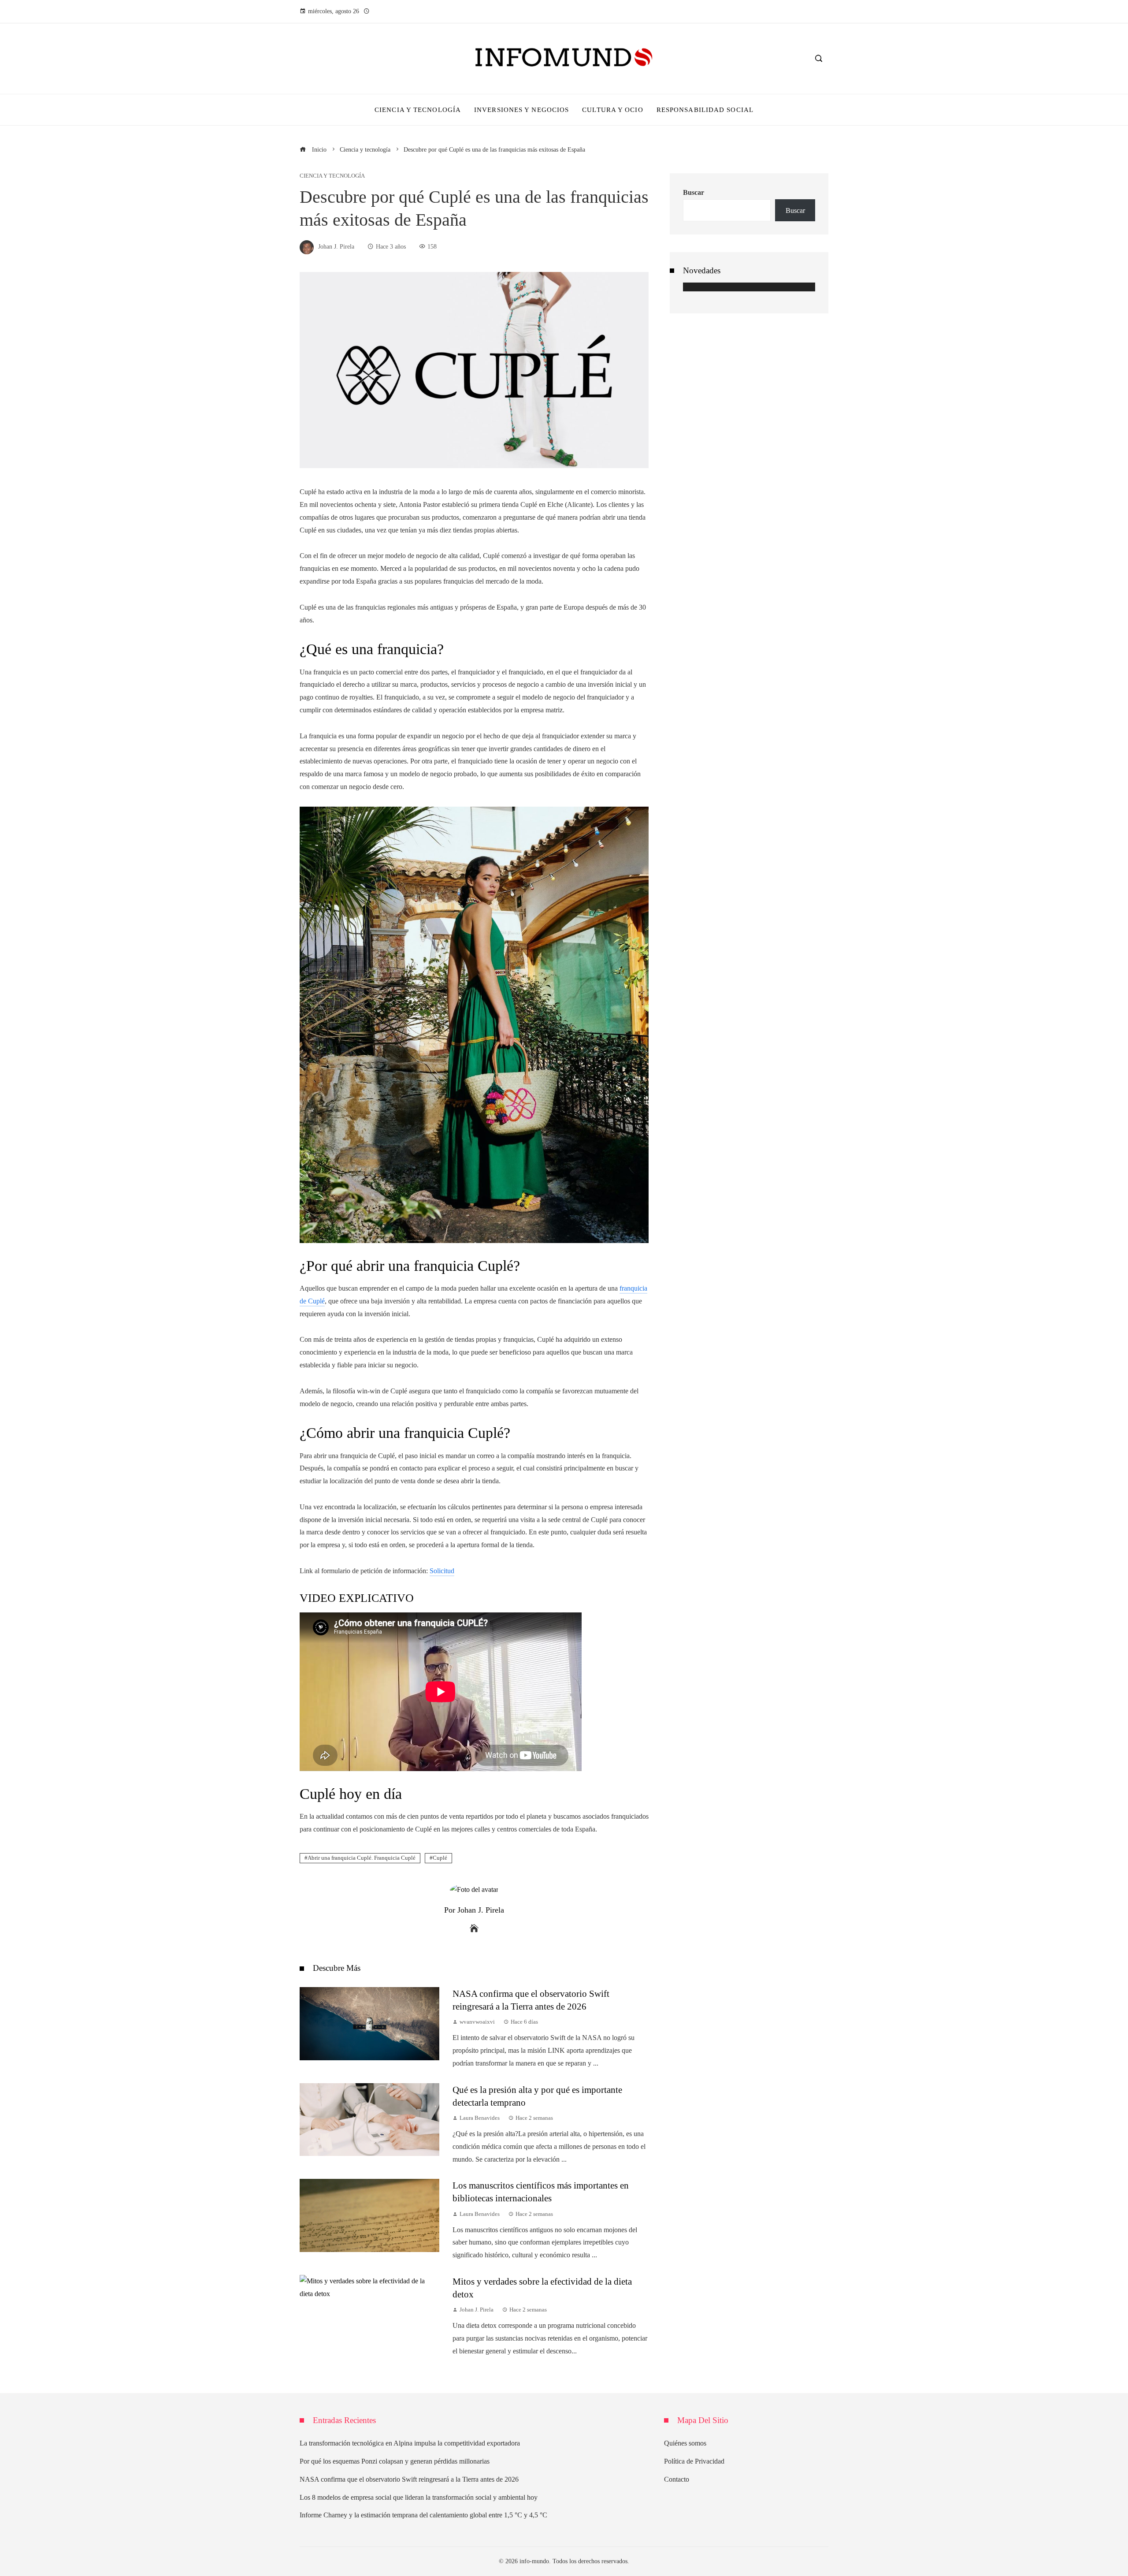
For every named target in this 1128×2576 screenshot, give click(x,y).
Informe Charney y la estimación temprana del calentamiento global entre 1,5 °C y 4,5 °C (423, 2515)
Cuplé (440, 1858)
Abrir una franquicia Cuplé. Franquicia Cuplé (362, 1858)
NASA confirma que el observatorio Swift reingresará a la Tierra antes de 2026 (409, 2479)
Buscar (694, 192)
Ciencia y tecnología (332, 176)
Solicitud (442, 1571)
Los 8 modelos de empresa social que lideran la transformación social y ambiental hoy (419, 2497)
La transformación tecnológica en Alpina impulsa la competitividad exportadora (410, 2443)
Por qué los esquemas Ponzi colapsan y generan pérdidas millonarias (395, 2461)
